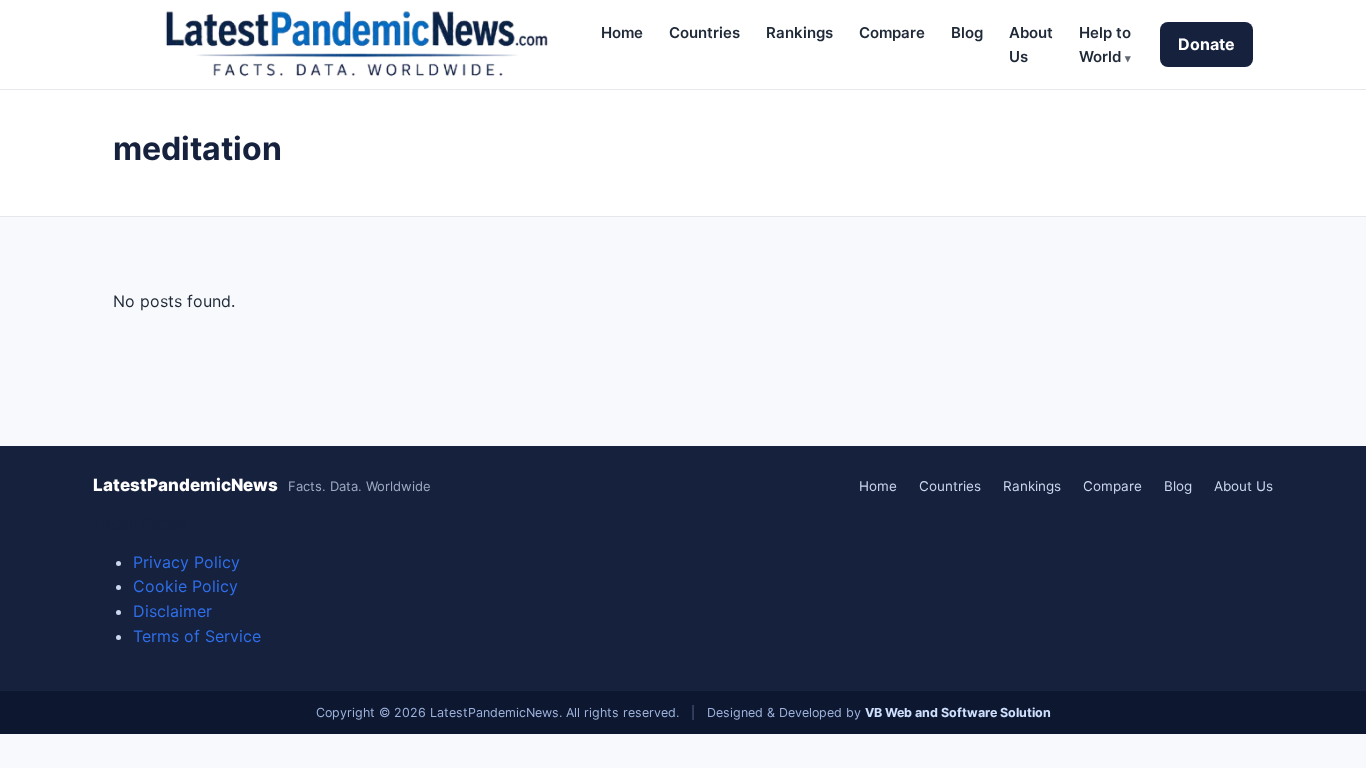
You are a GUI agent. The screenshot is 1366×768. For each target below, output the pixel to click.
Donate (1206, 44)
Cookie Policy (185, 586)
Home (622, 32)
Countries (704, 32)
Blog (967, 32)
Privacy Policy (186, 562)
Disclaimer (172, 611)
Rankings (799, 32)
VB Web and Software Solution (958, 712)
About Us (1243, 486)
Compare (892, 32)
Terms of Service (197, 636)
